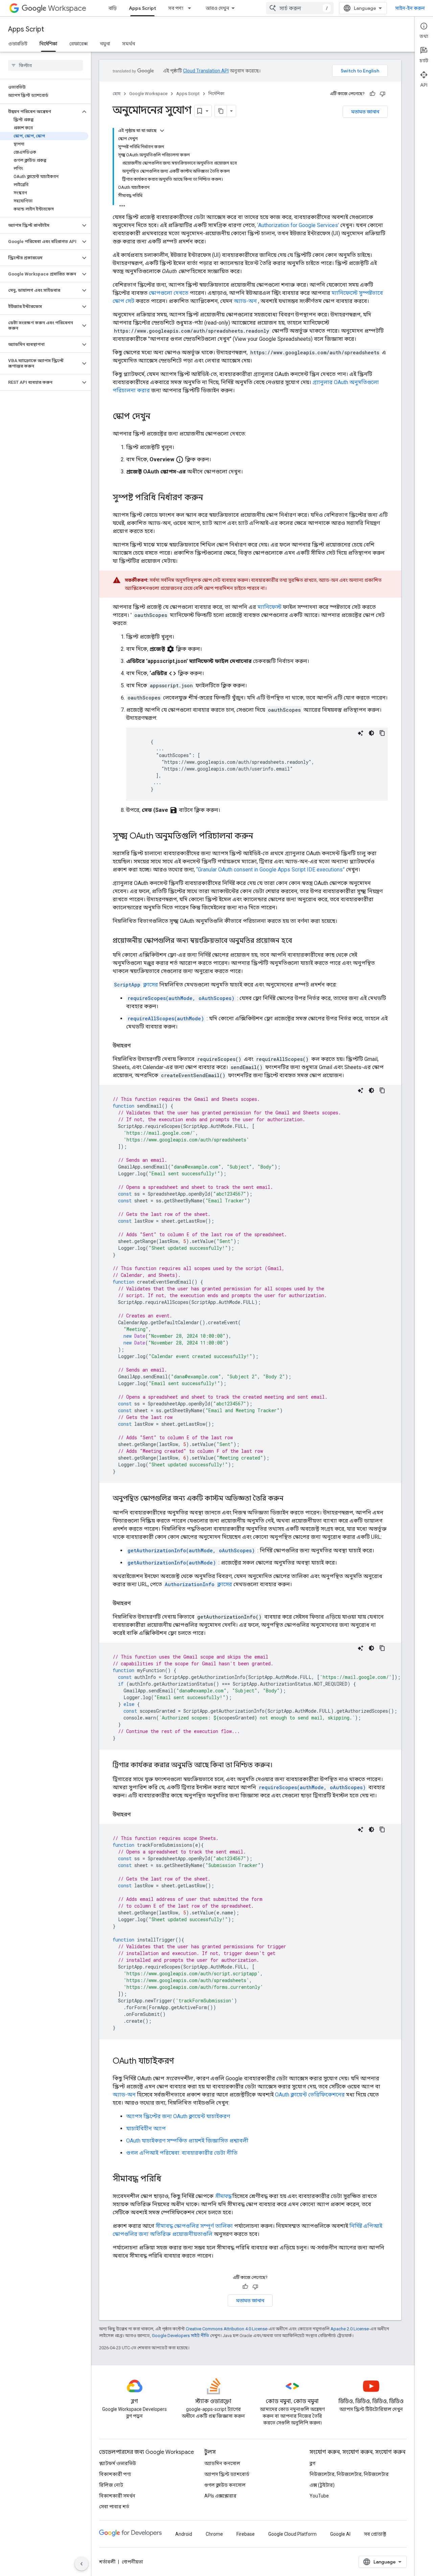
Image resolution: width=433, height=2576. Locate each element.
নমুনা (105, 44)
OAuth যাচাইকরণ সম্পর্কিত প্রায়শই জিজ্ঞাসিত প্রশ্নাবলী (187, 2141)
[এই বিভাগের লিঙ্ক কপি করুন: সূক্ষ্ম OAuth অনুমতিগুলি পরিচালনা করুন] (260, 837)
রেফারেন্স (78, 44)
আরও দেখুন (217, 8)
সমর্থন (129, 44)
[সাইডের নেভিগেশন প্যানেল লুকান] (82, 2564)
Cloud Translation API (206, 71)
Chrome (214, 2534)
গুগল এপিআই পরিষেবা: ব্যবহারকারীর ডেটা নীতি (182, 2153)
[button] (40, 112)
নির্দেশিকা (48, 44)
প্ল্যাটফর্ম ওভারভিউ (118, 2463)
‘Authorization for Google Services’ (298, 225)
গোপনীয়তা (132, 2562)
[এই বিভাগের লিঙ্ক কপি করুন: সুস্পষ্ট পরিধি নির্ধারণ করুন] (210, 498)
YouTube (319, 2496)
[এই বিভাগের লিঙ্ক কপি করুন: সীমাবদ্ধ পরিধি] (168, 2179)
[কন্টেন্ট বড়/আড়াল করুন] (162, 131)
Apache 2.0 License (350, 2329)
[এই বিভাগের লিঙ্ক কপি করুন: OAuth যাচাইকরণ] (181, 2062)
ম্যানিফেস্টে (345, 293)
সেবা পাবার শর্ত (114, 2507)
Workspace (67, 8)
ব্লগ (312, 2463)
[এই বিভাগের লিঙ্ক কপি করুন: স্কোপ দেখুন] (157, 417)
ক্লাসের (136, 985)
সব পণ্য (176, 8)
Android (184, 2534)
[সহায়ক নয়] (383, 94)
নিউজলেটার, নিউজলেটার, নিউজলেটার (349, 2474)
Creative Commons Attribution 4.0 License (226, 2329)
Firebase (246, 2534)
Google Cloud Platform (292, 2534)
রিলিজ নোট (111, 2485)
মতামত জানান (365, 112)
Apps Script (142, 8)
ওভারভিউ (18, 44)
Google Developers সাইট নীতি (180, 2336)
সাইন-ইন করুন (410, 8)
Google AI (340, 2534)
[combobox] (300, 8)
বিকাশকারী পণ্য (115, 2474)
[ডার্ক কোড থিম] (371, 733)
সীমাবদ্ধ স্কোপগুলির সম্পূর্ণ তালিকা (194, 2226)
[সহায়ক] (372, 94)
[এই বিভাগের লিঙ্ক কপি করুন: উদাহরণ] (137, 1046)
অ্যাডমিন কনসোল (222, 2463)
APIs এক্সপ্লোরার (220, 2496)
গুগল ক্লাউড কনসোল (225, 2485)
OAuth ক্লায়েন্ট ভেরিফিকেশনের (310, 2095)
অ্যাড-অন (245, 301)
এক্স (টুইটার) (322, 2485)
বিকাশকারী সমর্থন (117, 2496)
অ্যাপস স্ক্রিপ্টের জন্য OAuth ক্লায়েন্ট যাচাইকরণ (178, 2116)
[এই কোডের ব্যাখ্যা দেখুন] (361, 733)
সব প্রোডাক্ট (375, 2534)
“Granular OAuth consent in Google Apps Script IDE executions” (270, 870)
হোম (117, 94)
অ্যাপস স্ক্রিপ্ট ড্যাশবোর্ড (227, 2474)
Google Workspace (148, 94)
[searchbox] (45, 65)
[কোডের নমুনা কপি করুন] (382, 733)
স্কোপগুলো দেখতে (169, 293)
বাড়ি (113, 8)
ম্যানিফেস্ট (269, 607)
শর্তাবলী (107, 2562)
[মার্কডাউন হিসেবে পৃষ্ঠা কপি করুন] (221, 111)
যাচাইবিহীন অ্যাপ (146, 2128)
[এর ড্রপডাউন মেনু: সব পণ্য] (191, 8)
